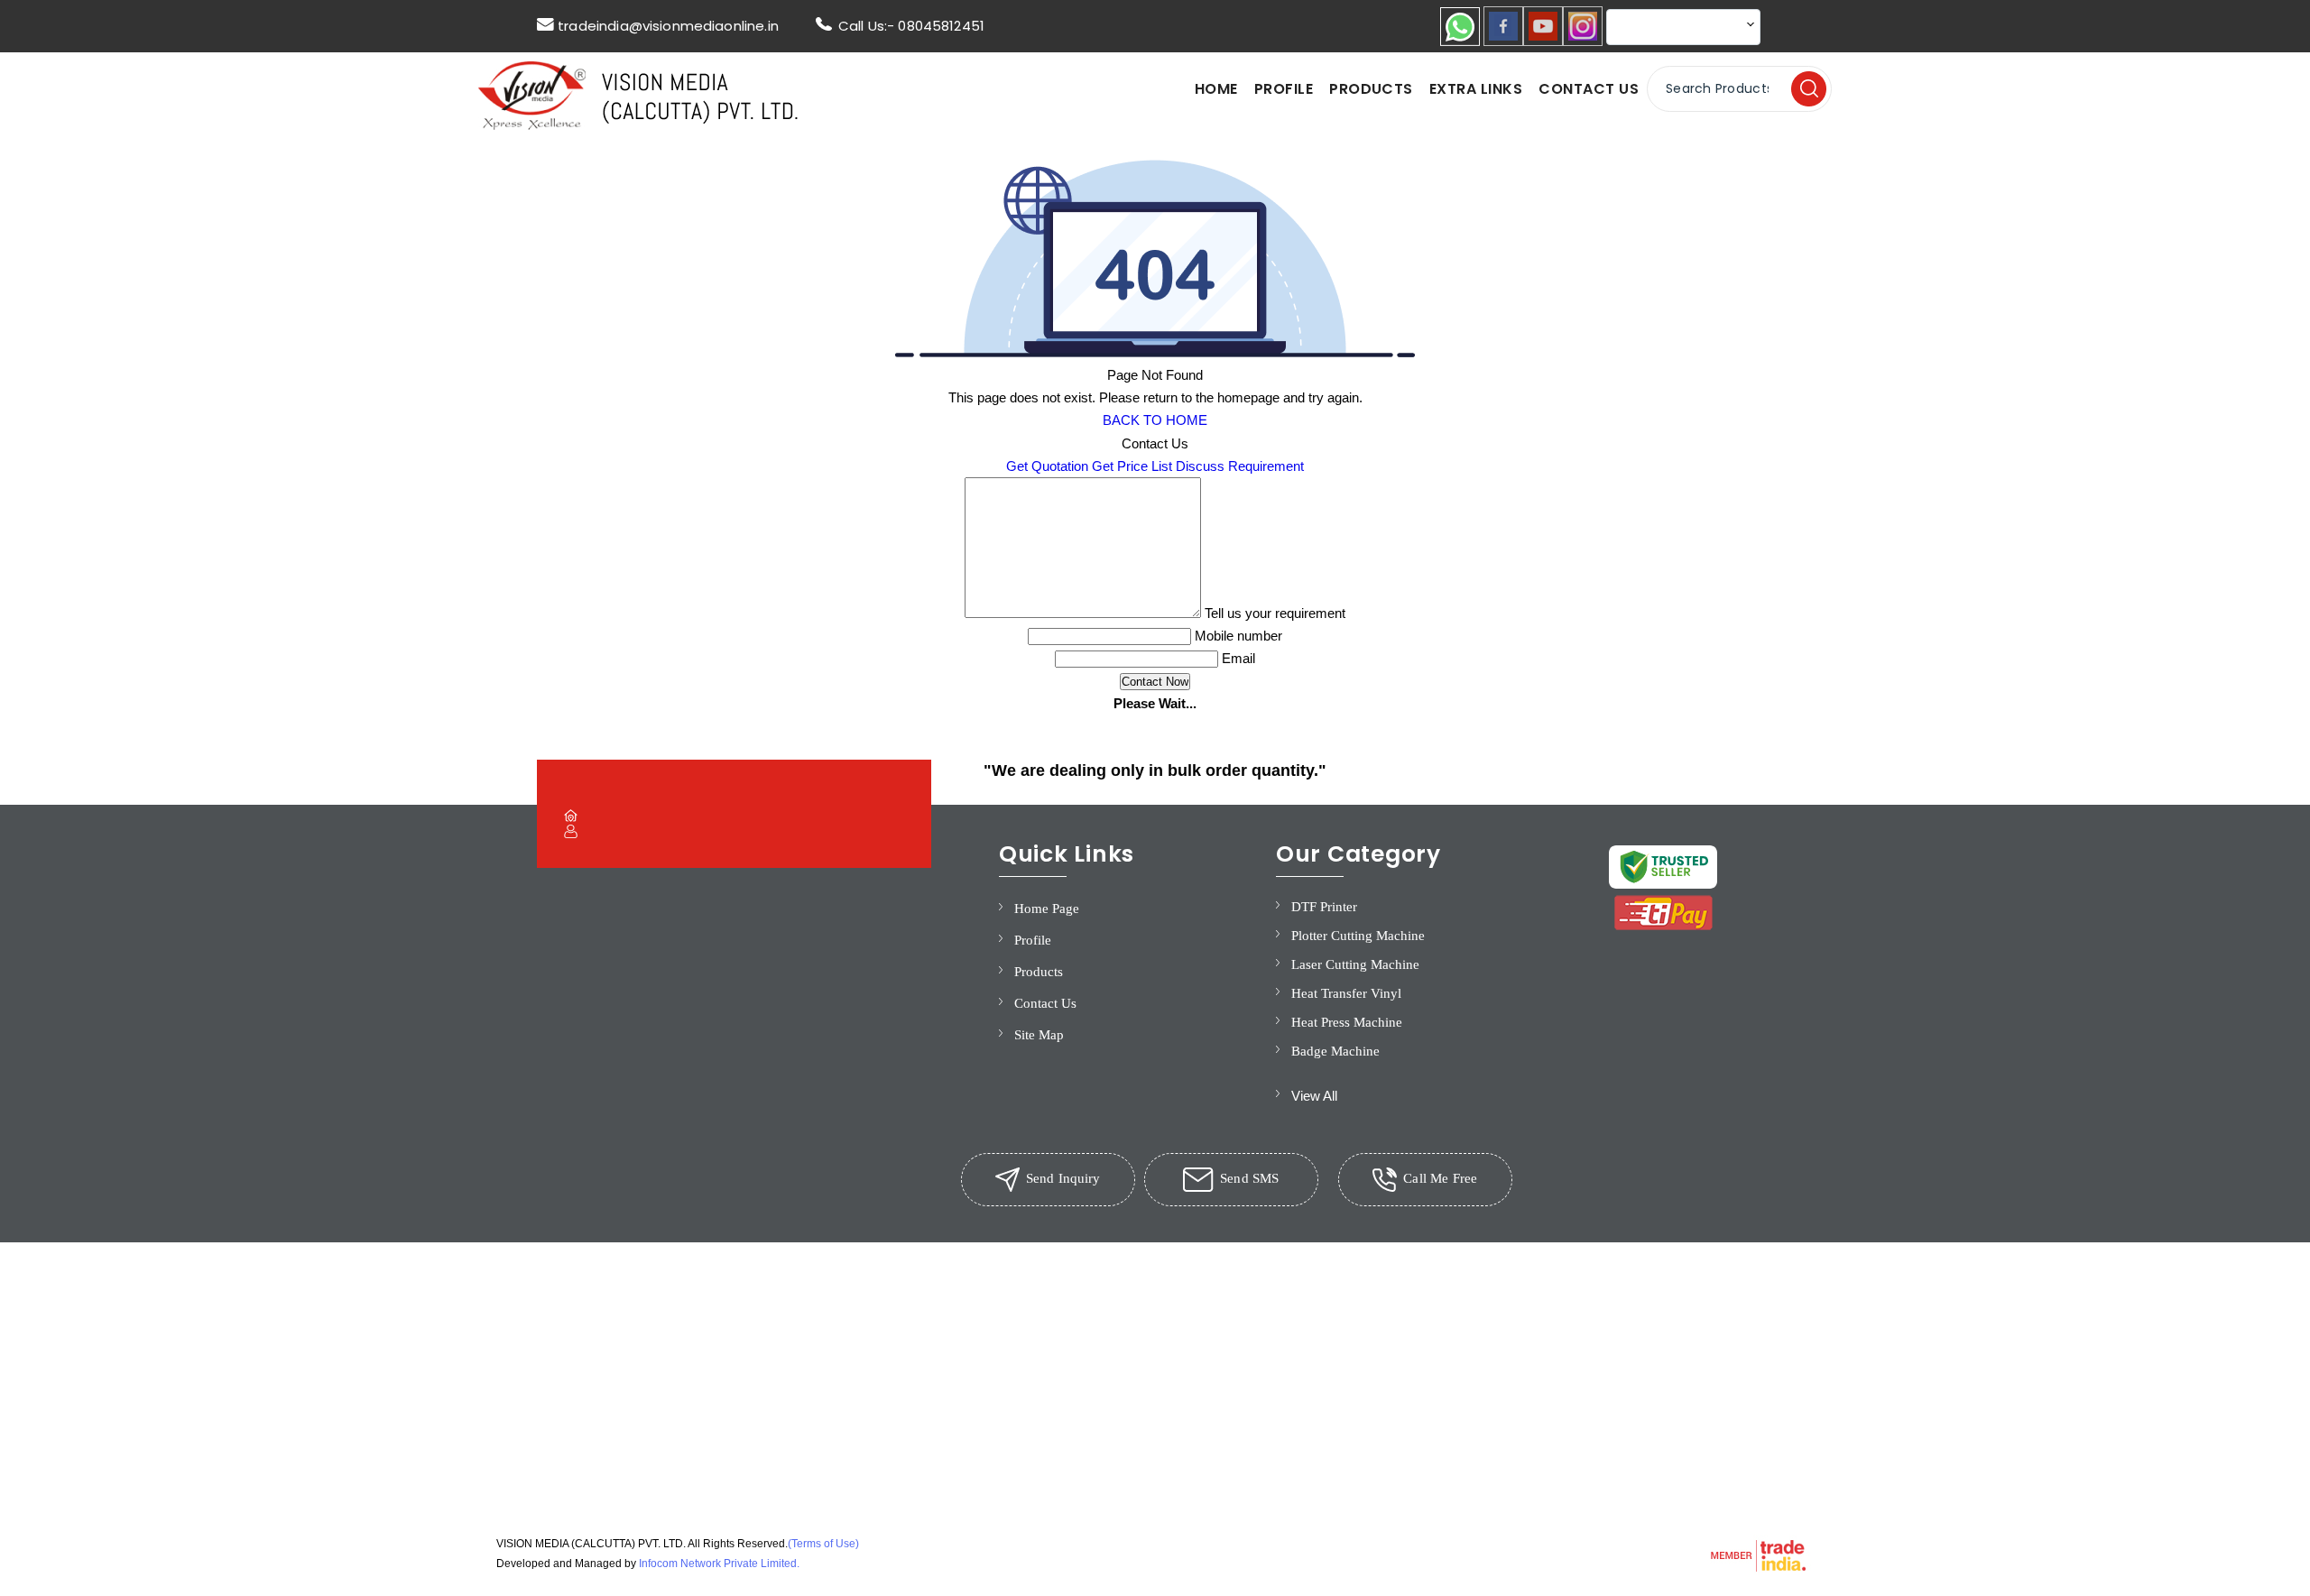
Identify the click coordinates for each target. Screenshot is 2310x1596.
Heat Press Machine (1347, 1022)
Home (1216, 89)
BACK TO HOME (1155, 420)
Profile (1284, 89)
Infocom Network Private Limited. (719, 1564)
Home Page (1047, 909)
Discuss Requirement (1240, 466)
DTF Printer (1324, 907)
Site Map (1039, 1035)
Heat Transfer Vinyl (1346, 993)
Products (1371, 89)
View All (1314, 1096)
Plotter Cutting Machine (1358, 936)
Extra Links (1476, 89)
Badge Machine (1335, 1051)
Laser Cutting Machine (1355, 964)
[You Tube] (1543, 41)
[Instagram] (1583, 41)
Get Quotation (1047, 466)
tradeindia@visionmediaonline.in (668, 26)
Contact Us (1589, 89)
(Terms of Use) (823, 1544)
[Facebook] (1503, 41)
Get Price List (1132, 466)
